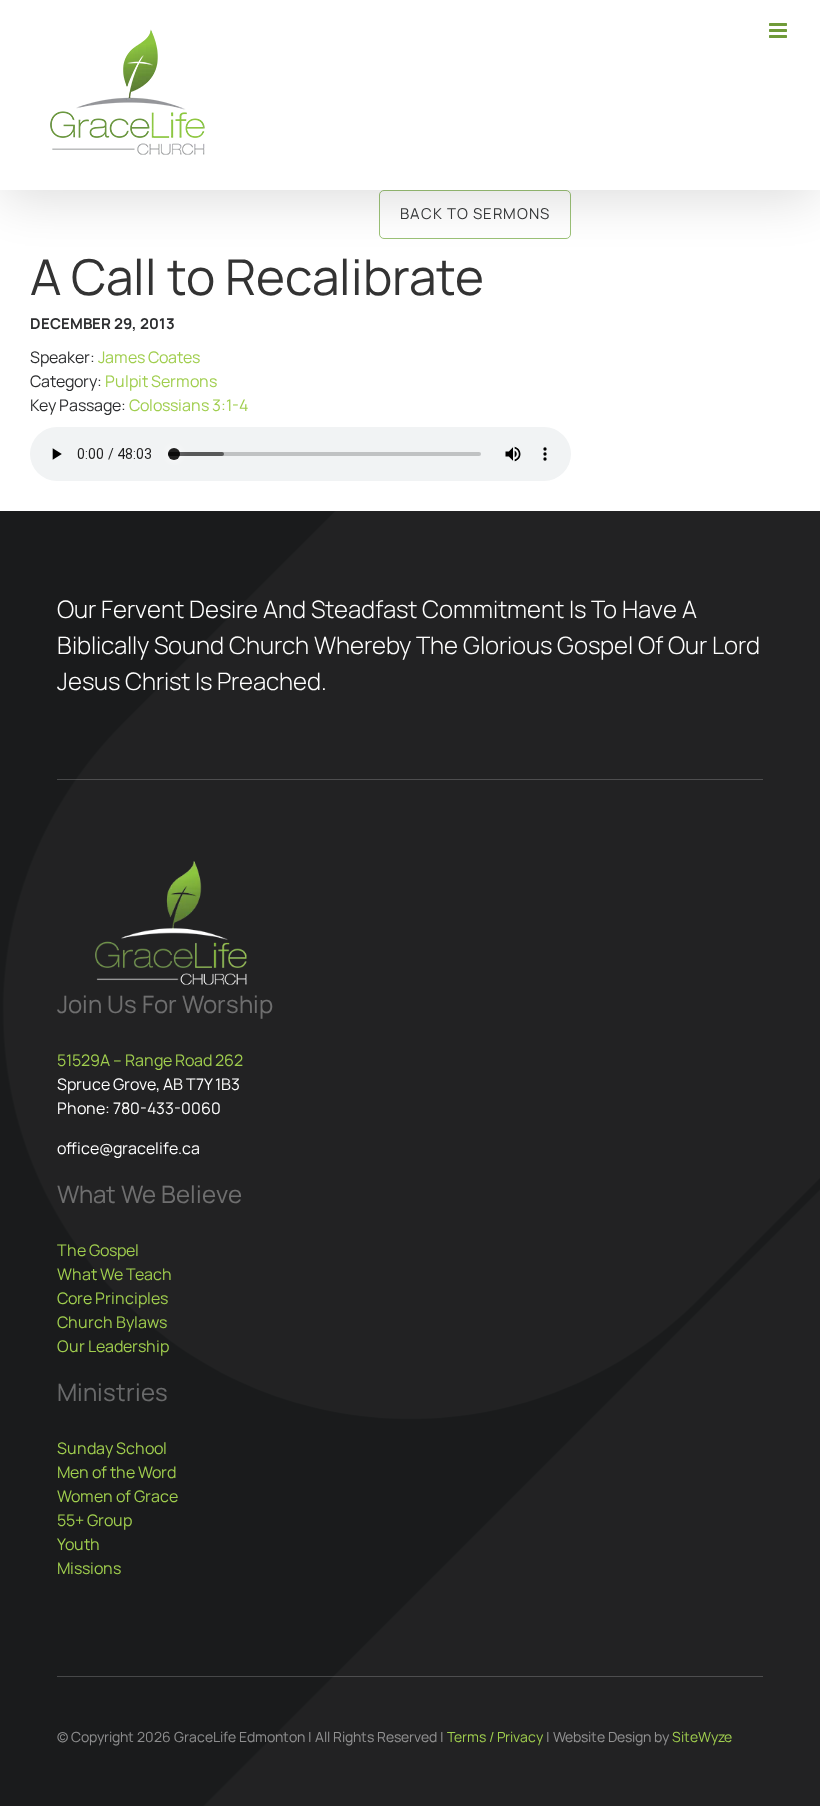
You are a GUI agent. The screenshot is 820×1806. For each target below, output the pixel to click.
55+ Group (94, 1520)
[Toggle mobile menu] (779, 30)
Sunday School (112, 1448)
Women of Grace (117, 1496)
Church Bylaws (112, 1322)
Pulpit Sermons (161, 381)
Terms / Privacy (495, 1736)
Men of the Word (116, 1472)
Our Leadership (113, 1346)
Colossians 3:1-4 (188, 405)
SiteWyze (702, 1736)
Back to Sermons (475, 213)
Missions (89, 1568)
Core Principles (112, 1298)
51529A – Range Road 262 (150, 1060)
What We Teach (114, 1274)
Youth (78, 1544)
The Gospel (98, 1250)
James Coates (149, 357)
